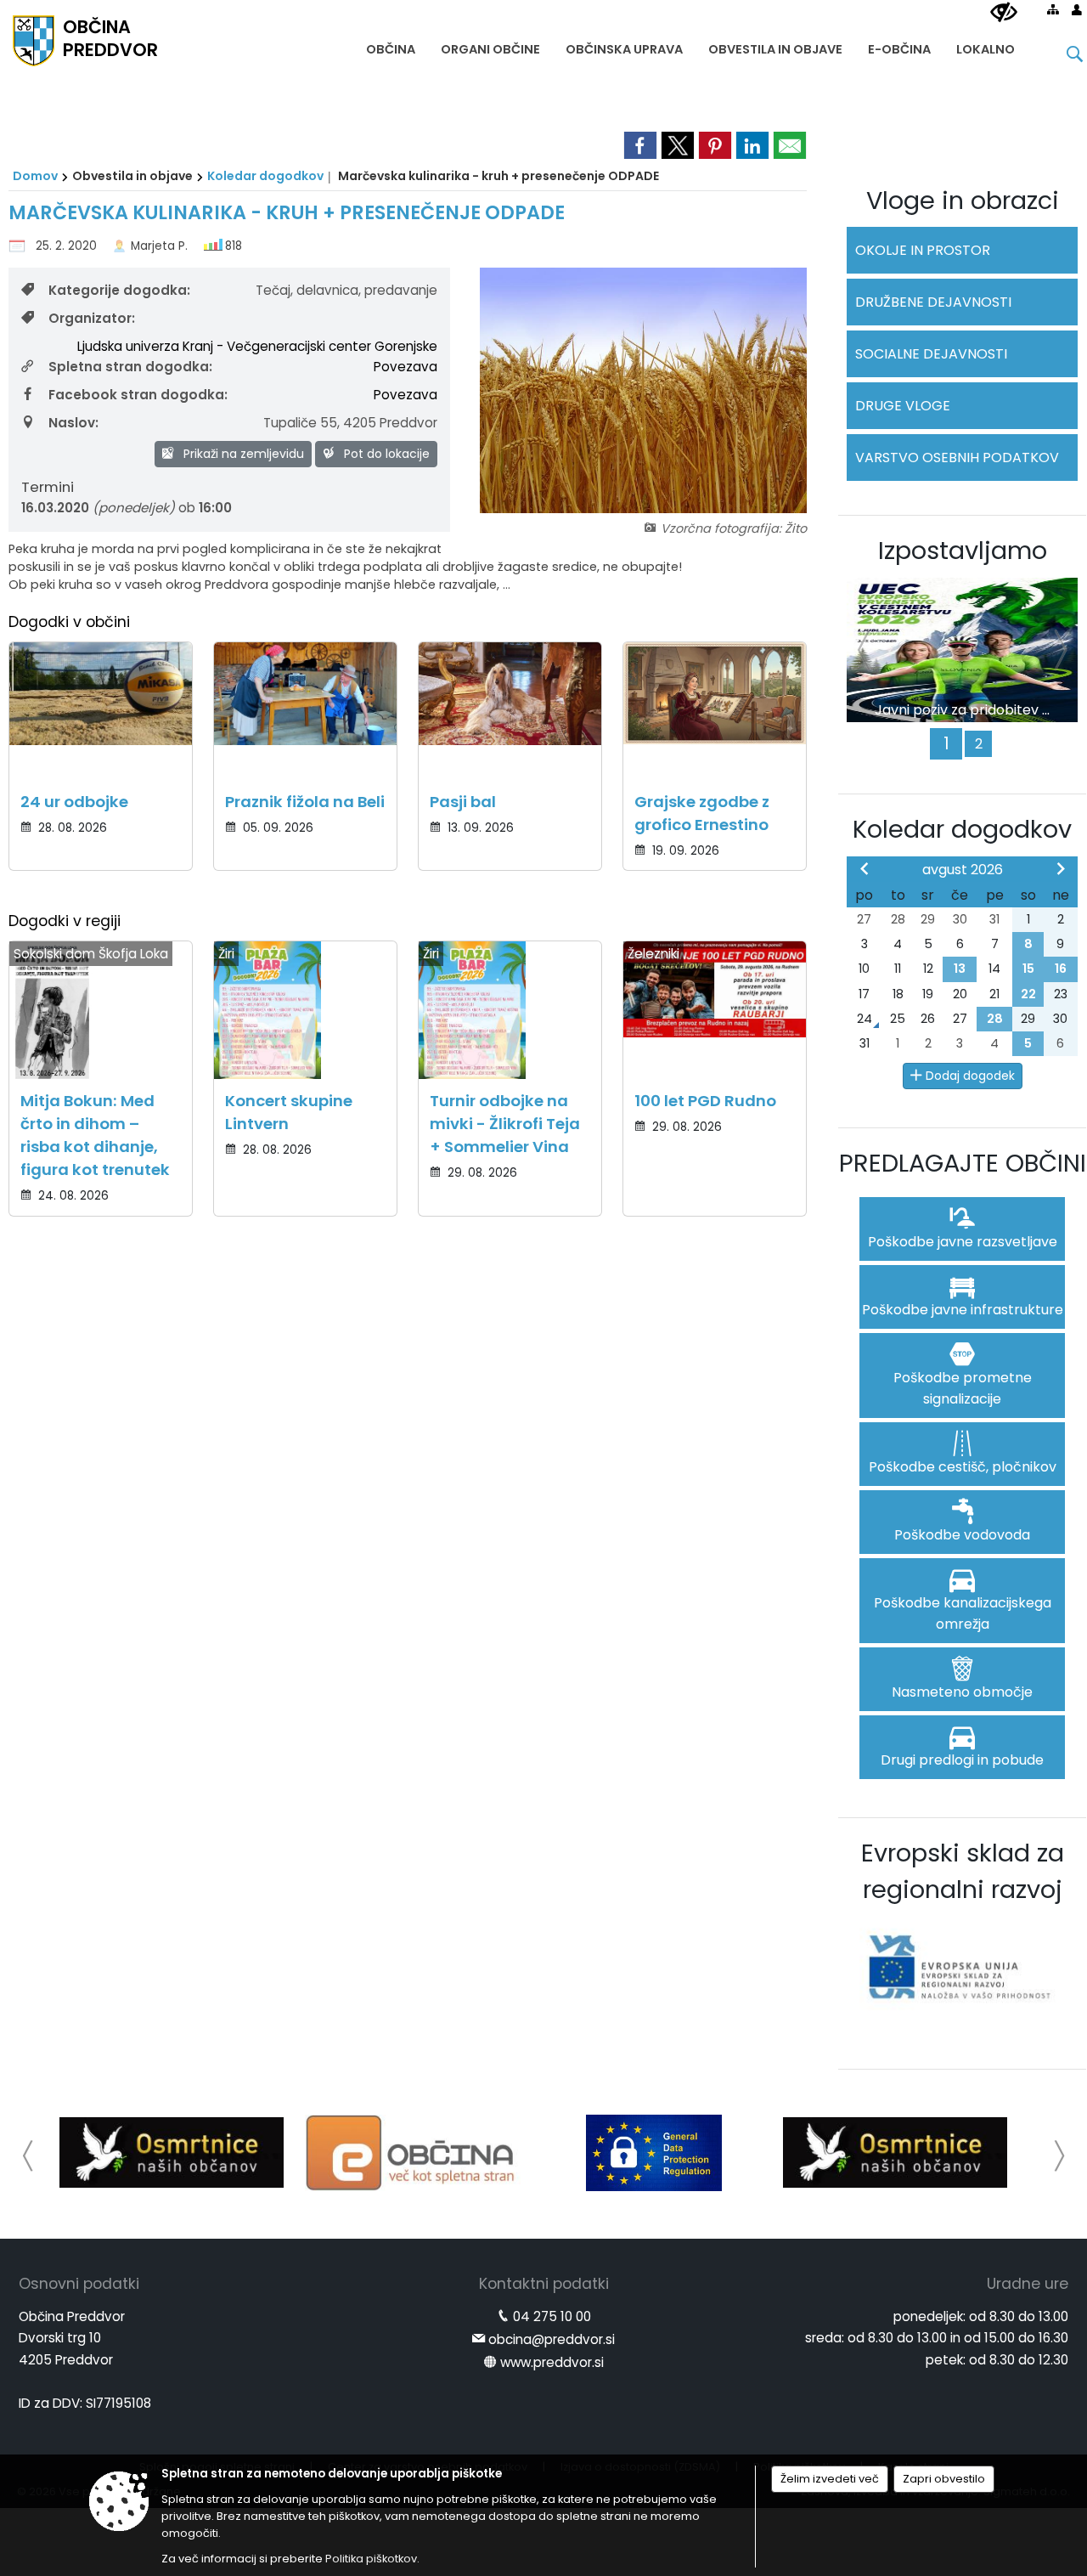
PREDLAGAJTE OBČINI (963, 1163)
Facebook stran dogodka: (138, 395)
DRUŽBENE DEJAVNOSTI (933, 302)
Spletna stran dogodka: (130, 367)
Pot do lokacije (385, 454)
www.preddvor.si (552, 2362)
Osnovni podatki (79, 2284)
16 (1061, 969)
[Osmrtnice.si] (172, 2153)
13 (960, 969)
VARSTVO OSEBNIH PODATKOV (957, 458)
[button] (28, 2156)
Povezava (406, 367)
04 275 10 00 (552, 2316)
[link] (640, 145)
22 (1028, 994)
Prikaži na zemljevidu (242, 454)
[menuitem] (391, 45)
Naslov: (73, 423)
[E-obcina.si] (413, 2153)
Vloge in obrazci (963, 201)
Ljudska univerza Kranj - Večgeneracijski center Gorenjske (257, 346)
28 (995, 1019)
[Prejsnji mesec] (865, 868)
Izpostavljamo (963, 551)
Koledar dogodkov (265, 176)
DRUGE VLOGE (903, 406)
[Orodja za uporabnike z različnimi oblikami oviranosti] (1004, 13)
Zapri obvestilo (944, 2479)
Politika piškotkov (371, 2559)
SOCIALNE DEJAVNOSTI (931, 354)
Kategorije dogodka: (119, 290)
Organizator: (92, 318)
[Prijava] (1077, 9)
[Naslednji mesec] (1061, 868)
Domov (35, 176)
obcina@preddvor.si (552, 2339)
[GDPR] (654, 2153)
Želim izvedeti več (830, 2479)
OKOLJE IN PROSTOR (923, 250)
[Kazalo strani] (1053, 9)
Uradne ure (1028, 2284)
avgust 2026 (963, 870)
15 (1028, 969)
